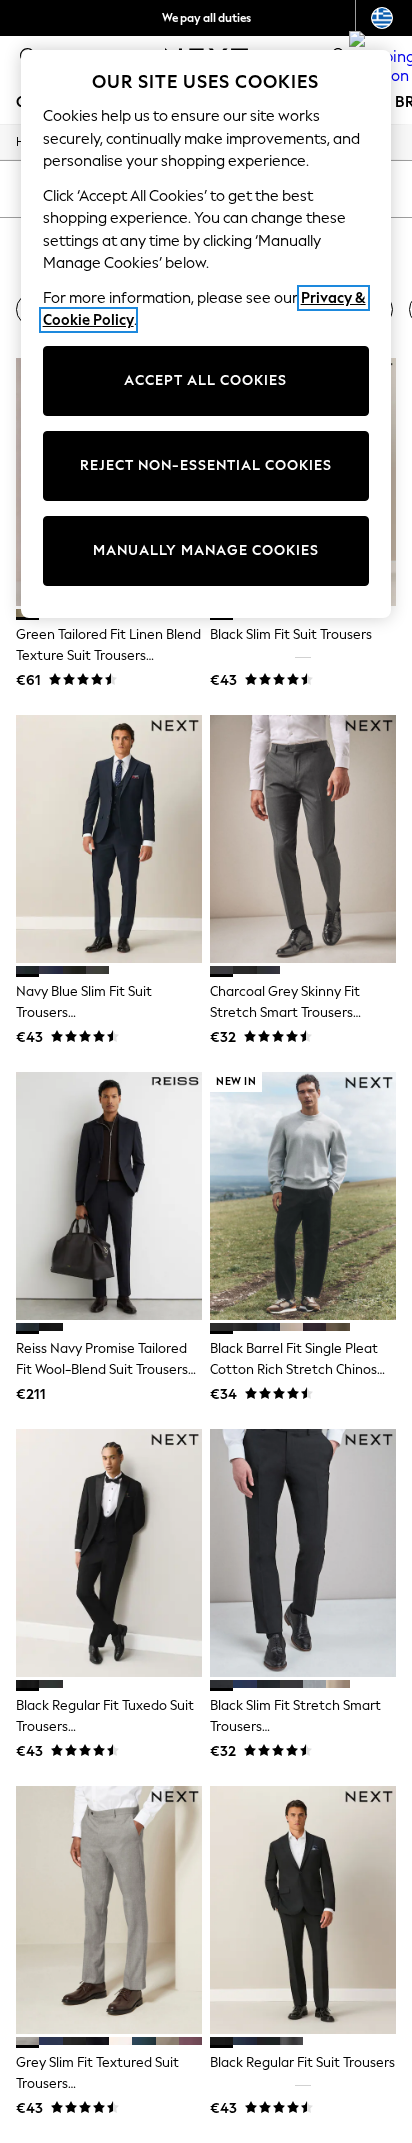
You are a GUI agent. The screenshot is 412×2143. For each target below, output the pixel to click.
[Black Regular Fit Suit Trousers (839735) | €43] (303, 1910)
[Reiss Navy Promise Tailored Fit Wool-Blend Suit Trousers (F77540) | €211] (109, 1196)
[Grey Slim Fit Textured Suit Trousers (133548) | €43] (109, 1910)
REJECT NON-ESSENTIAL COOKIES (206, 465)
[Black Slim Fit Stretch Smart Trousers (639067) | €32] (303, 1553)
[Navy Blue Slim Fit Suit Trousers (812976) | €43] (109, 839)
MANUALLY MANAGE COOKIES (206, 550)
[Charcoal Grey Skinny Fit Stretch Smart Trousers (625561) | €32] (303, 839)
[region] (206, 334)
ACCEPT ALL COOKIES (205, 380)
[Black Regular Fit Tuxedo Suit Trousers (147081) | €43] (109, 1553)
